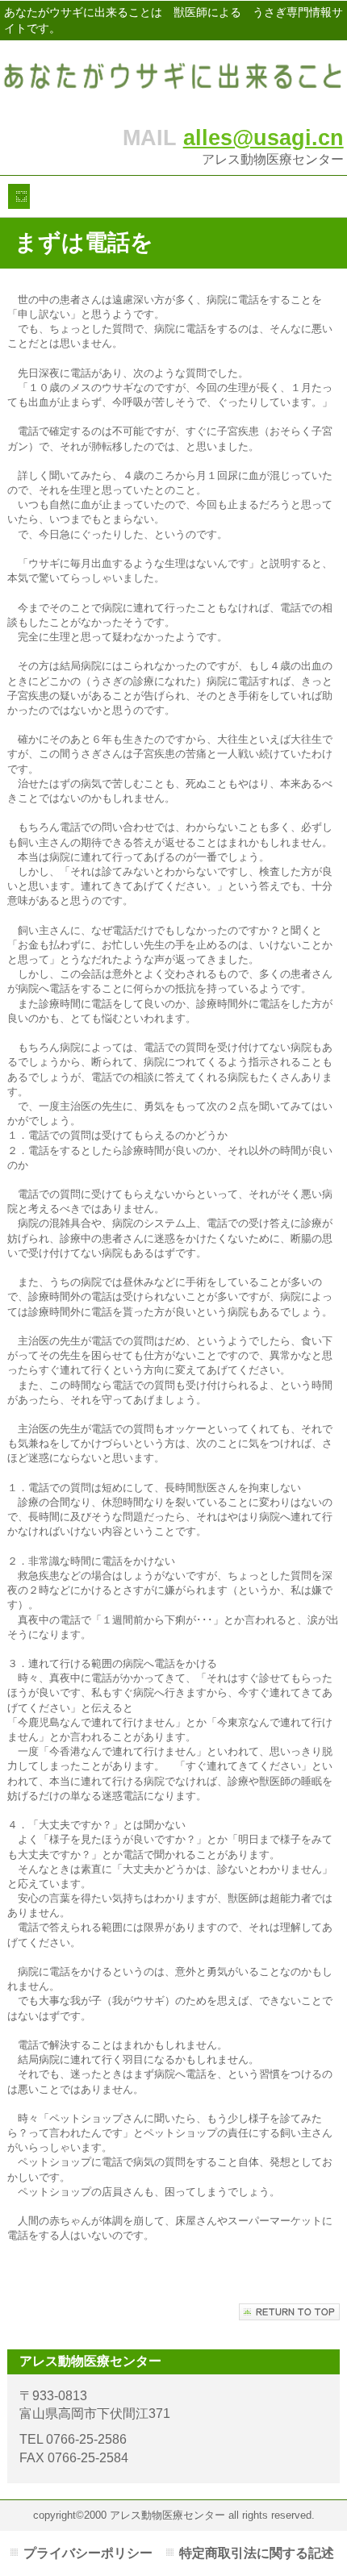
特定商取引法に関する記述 (257, 2553)
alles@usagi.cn (263, 138)
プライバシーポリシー (88, 2553)
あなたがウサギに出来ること (173, 79)
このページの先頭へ (289, 2312)
